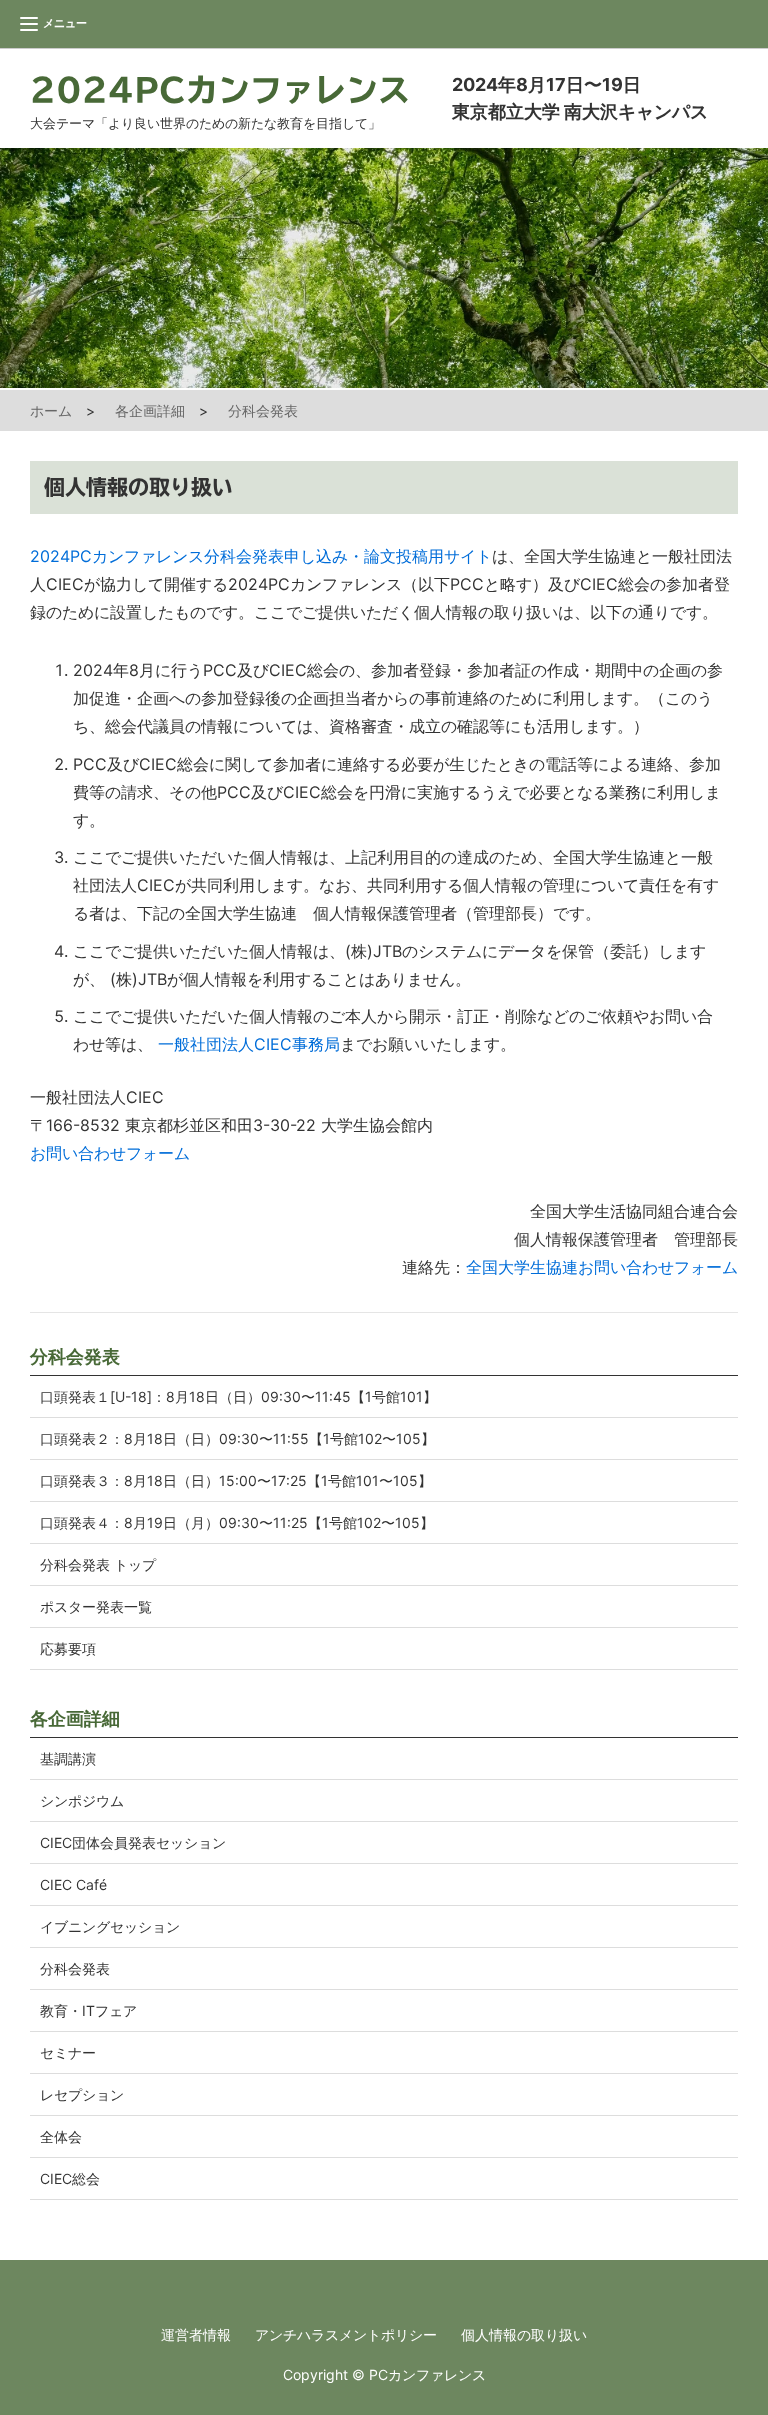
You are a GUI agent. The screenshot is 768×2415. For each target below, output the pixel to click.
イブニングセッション (110, 1926)
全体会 (61, 2136)
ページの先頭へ (726, 2373)
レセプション (82, 2094)
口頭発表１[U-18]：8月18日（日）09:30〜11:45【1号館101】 (238, 1396)
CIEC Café (73, 1884)
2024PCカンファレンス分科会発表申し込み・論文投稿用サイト (261, 556)
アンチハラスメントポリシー (346, 2334)
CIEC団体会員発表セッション (133, 1842)
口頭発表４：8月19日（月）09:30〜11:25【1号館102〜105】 (237, 1522)
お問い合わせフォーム (110, 1153)
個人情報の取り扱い (524, 2334)
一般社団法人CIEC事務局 (249, 1044)
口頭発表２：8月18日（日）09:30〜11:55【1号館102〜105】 (237, 1438)
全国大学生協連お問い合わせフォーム (602, 1267)
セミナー (68, 2052)
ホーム (51, 410)
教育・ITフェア (88, 2010)
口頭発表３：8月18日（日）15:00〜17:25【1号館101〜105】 (236, 1480)
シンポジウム (82, 1800)
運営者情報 (196, 2334)
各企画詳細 (150, 410)
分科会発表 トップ (98, 1564)
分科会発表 (263, 410)
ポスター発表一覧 (96, 1606)
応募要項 (68, 1648)
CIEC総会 (70, 2178)
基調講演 (68, 1758)
